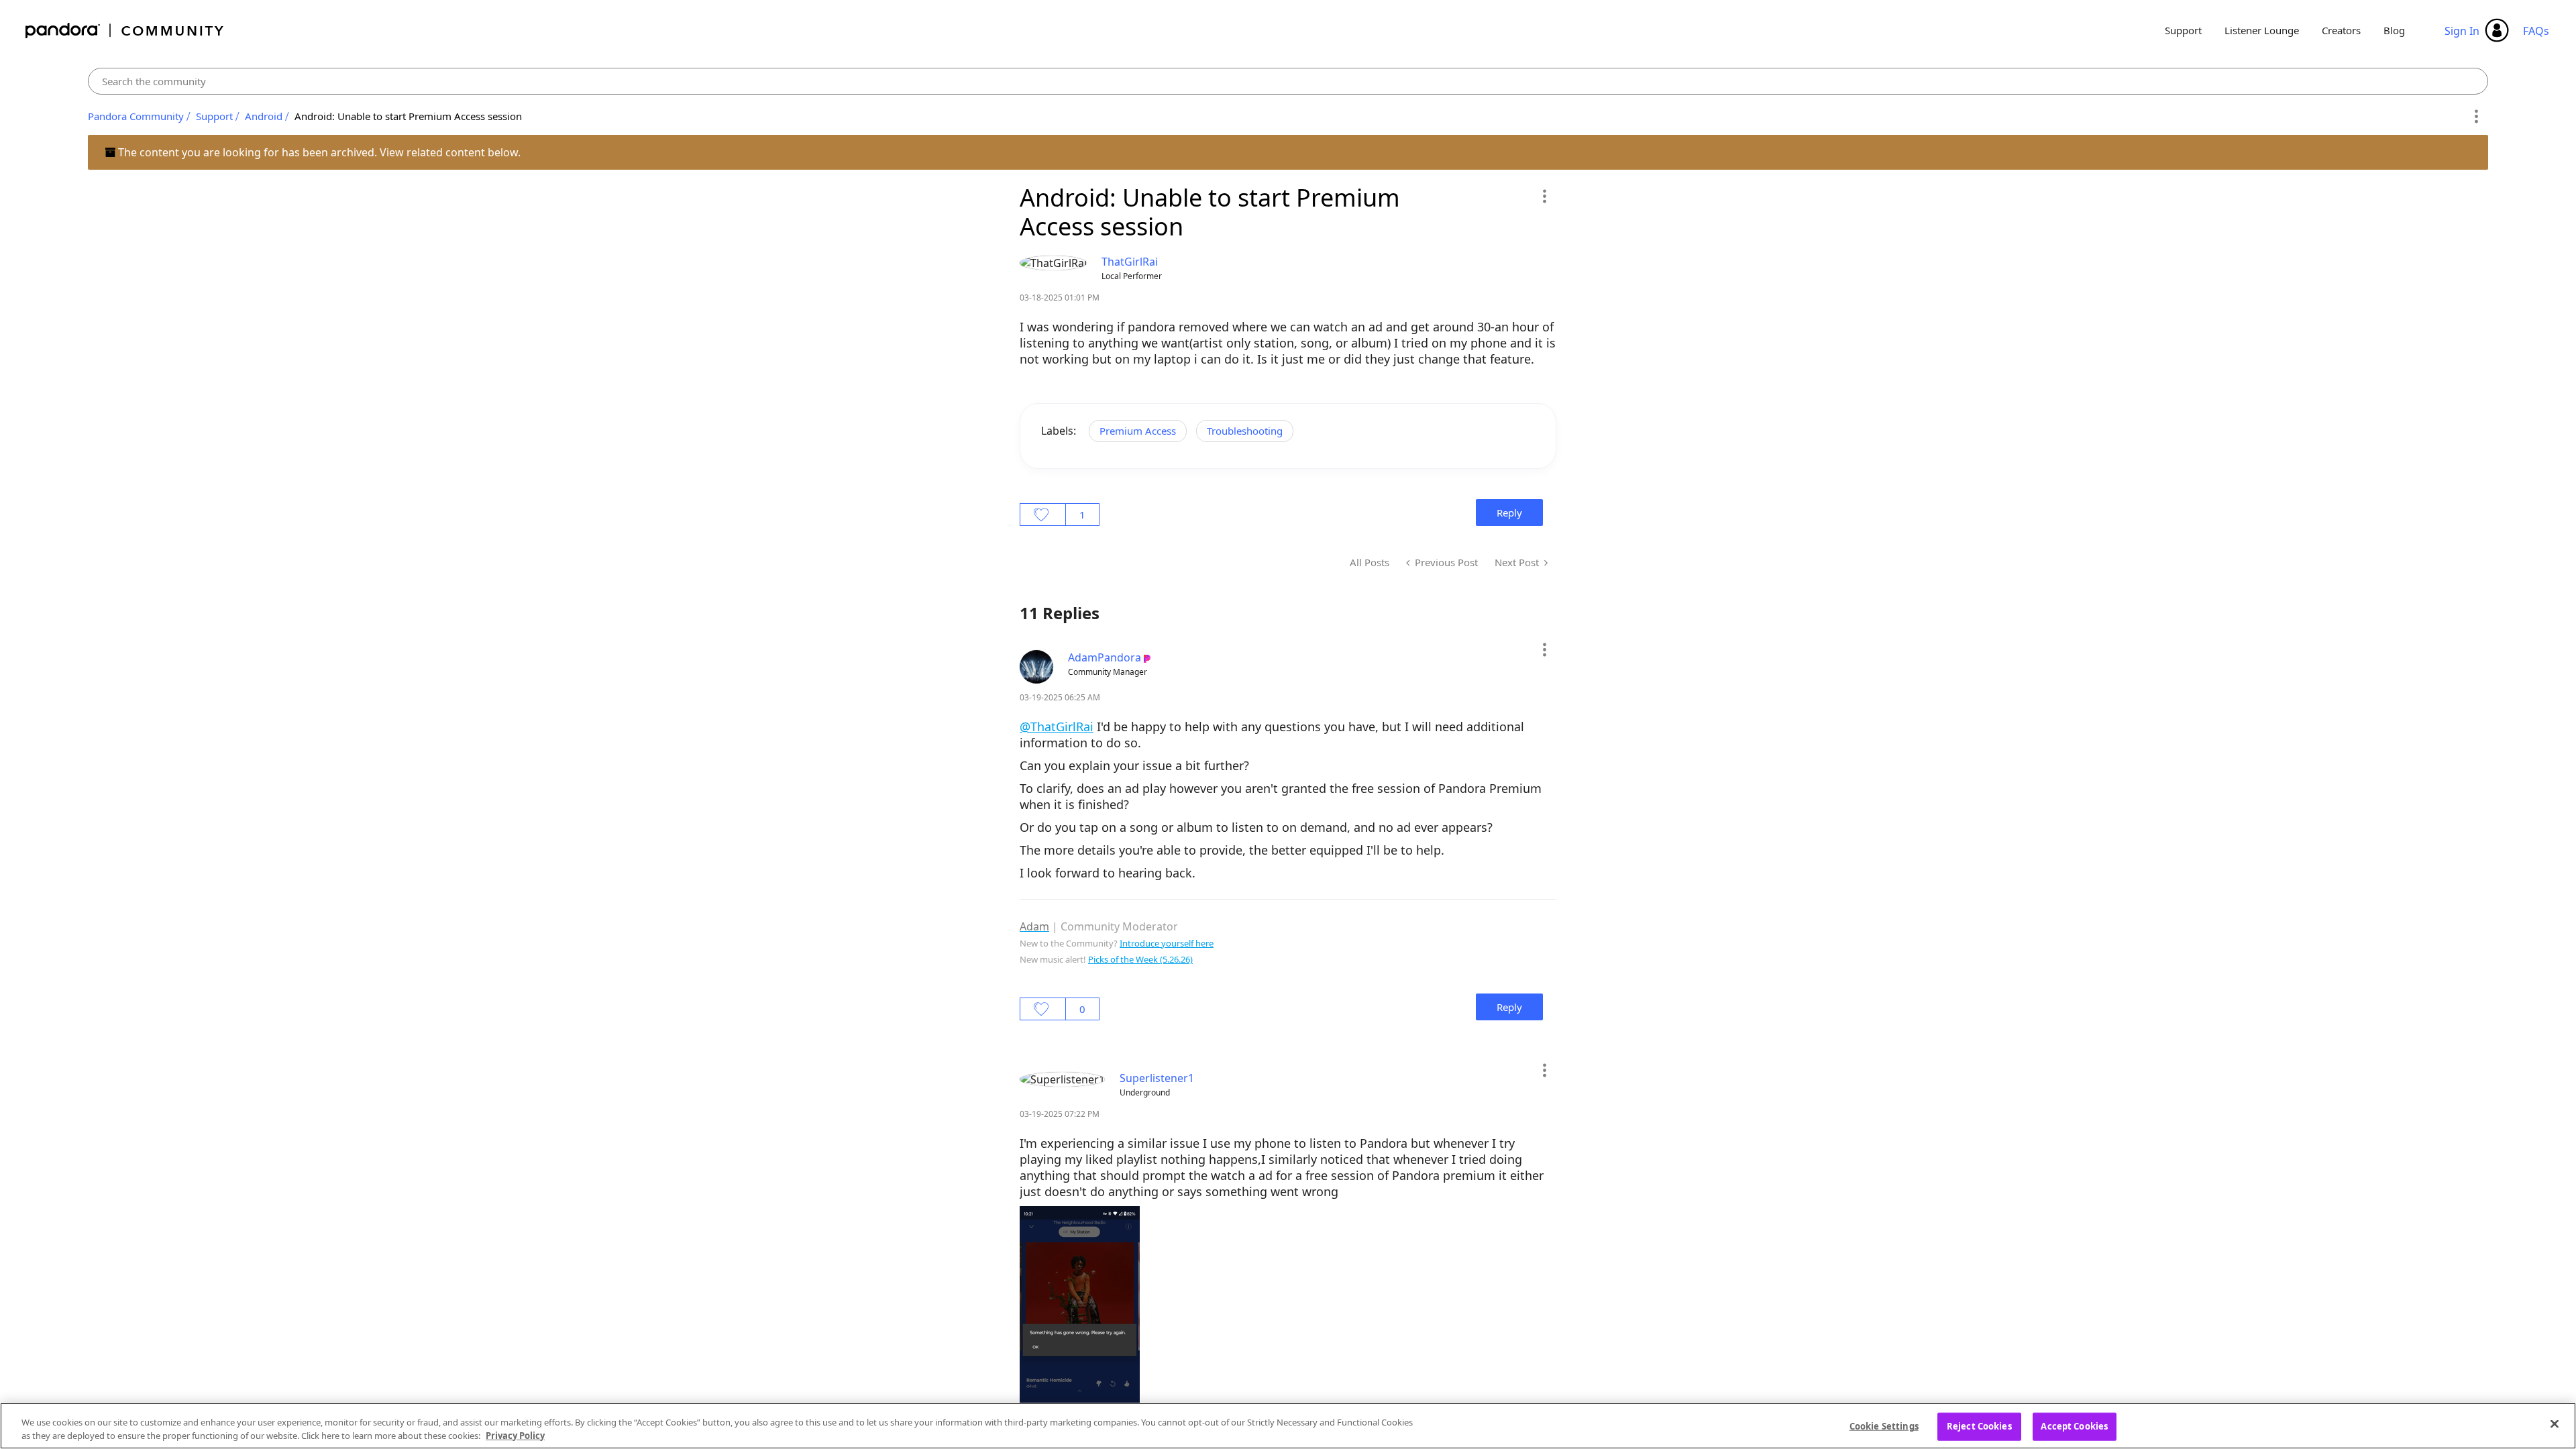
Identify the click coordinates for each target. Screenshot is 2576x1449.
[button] (1544, 196)
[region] (1288, 1426)
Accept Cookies (2074, 1426)
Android (264, 116)
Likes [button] (1043, 515)
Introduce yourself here (1167, 943)
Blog (2394, 30)
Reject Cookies (1979, 1426)
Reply (1509, 513)
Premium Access (1138, 431)
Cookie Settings (1884, 1426)
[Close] (2555, 1424)
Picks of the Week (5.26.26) (1140, 959)
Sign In (2462, 31)
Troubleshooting (1245, 431)
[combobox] (1288, 81)
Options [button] (2476, 117)
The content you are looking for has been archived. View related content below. (318, 152)
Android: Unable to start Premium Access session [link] (408, 116)
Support (2183, 30)
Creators (2341, 30)
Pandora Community (125, 31)
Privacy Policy (515, 1435)
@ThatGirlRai (1057, 727)
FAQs (2536, 31)
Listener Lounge (2262, 30)
